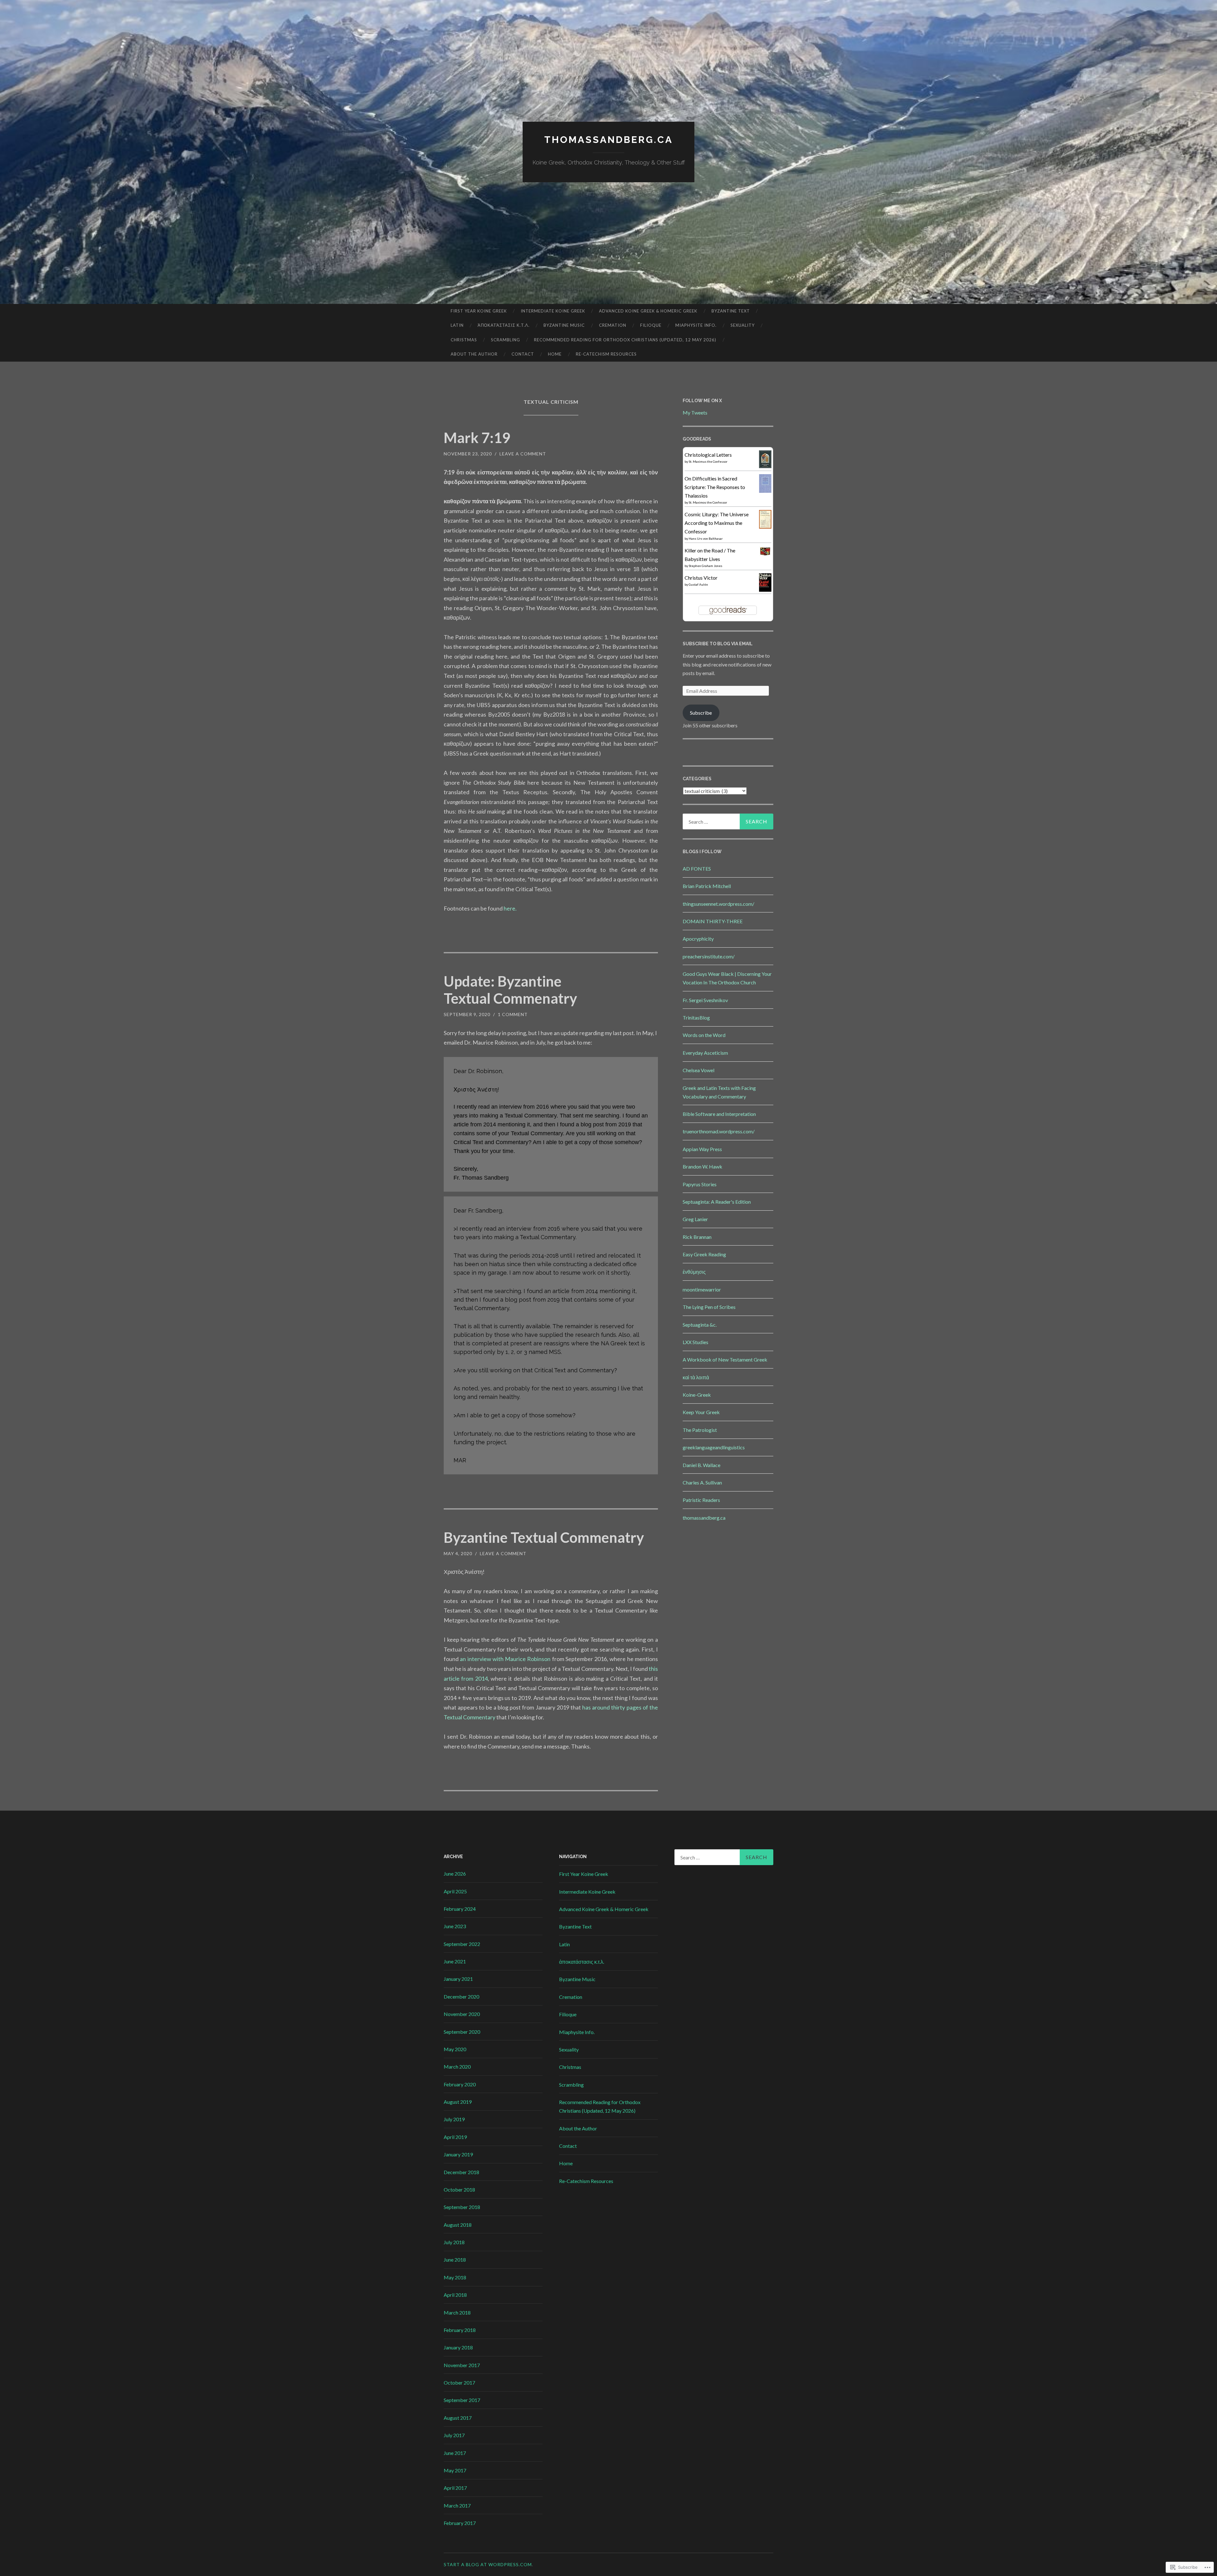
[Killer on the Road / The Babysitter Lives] (765, 554)
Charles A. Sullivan (702, 1482)
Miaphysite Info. (696, 325)
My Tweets (695, 412)
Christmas (464, 340)
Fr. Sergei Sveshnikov (705, 1000)
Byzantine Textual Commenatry (544, 1537)
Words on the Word (704, 1035)
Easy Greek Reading (704, 1254)
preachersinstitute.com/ (709, 956)
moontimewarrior (702, 1289)
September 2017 (462, 2400)
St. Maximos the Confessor (708, 502)
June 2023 (455, 1926)
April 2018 (455, 2295)
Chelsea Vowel (699, 1070)
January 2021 (458, 1979)
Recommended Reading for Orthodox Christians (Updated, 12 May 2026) (625, 340)
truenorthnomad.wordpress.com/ (719, 1131)
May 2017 (455, 2470)
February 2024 (460, 1909)
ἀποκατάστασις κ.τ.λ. (504, 325)
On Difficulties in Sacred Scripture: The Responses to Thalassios (715, 487)
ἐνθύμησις (694, 1272)
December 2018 (461, 2172)
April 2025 (455, 1891)
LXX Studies (695, 1342)
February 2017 (460, 2523)
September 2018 (462, 2207)
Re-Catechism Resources (606, 354)
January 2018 (458, 2347)
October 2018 (459, 2190)
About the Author (474, 354)
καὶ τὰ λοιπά (696, 1377)
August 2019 (458, 2102)
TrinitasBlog (696, 1018)
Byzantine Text (731, 311)
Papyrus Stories (700, 1184)
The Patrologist (700, 1430)
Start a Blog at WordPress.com (488, 2564)
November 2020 (462, 2014)
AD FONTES (697, 869)
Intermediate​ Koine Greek (553, 311)
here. (510, 908)
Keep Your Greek (701, 1412)
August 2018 (458, 2225)
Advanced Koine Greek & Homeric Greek (648, 311)
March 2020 (457, 2067)
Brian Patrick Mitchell (707, 886)
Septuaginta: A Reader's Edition (717, 1202)
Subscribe (701, 713)
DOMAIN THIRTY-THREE (713, 921)
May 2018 (455, 2277)
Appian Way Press (702, 1149)
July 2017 (454, 2435)
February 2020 (460, 2084)
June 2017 (455, 2453)
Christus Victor (701, 578)
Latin (457, 325)
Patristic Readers (701, 1500)
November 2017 (462, 2365)
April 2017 (455, 2488)
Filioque (651, 325)
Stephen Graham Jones (705, 566)
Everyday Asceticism (705, 1053)
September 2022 (462, 1944)
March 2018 (457, 2312)
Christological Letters (708, 455)
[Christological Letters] (765, 466)
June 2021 (455, 1961)
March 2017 (457, 2505)
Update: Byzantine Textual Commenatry (510, 990)
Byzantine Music (564, 325)
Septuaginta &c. (700, 1325)
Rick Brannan (697, 1237)
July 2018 (454, 2242)
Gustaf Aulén (698, 584)
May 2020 (455, 2049)
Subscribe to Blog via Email (718, 644)
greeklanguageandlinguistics (714, 1447)
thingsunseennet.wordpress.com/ (718, 904)
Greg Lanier (695, 1219)
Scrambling (505, 340)
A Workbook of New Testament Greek (725, 1359)
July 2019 (454, 2119)
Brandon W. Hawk (702, 1166)
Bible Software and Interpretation (719, 1114)
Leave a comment (523, 454)
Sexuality (743, 325)
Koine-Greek (697, 1395)
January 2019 (458, 2154)
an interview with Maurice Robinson (505, 1659)
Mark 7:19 (477, 438)
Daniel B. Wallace (702, 1465)
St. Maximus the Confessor (708, 461)
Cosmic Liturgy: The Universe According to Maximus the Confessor (717, 523)
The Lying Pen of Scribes (709, 1307)
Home (555, 354)
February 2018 (460, 2330)
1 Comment (513, 1014)
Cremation (613, 325)
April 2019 (455, 2137)
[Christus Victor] (765, 590)
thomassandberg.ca (608, 140)
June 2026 (455, 1874)
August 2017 (458, 2418)
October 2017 (459, 2383)
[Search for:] (728, 821)
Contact (523, 354)
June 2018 (455, 2260)
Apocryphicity (698, 939)
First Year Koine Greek (479, 311)
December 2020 (461, 1996)
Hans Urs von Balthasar (706, 538)
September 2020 (462, 2032)
